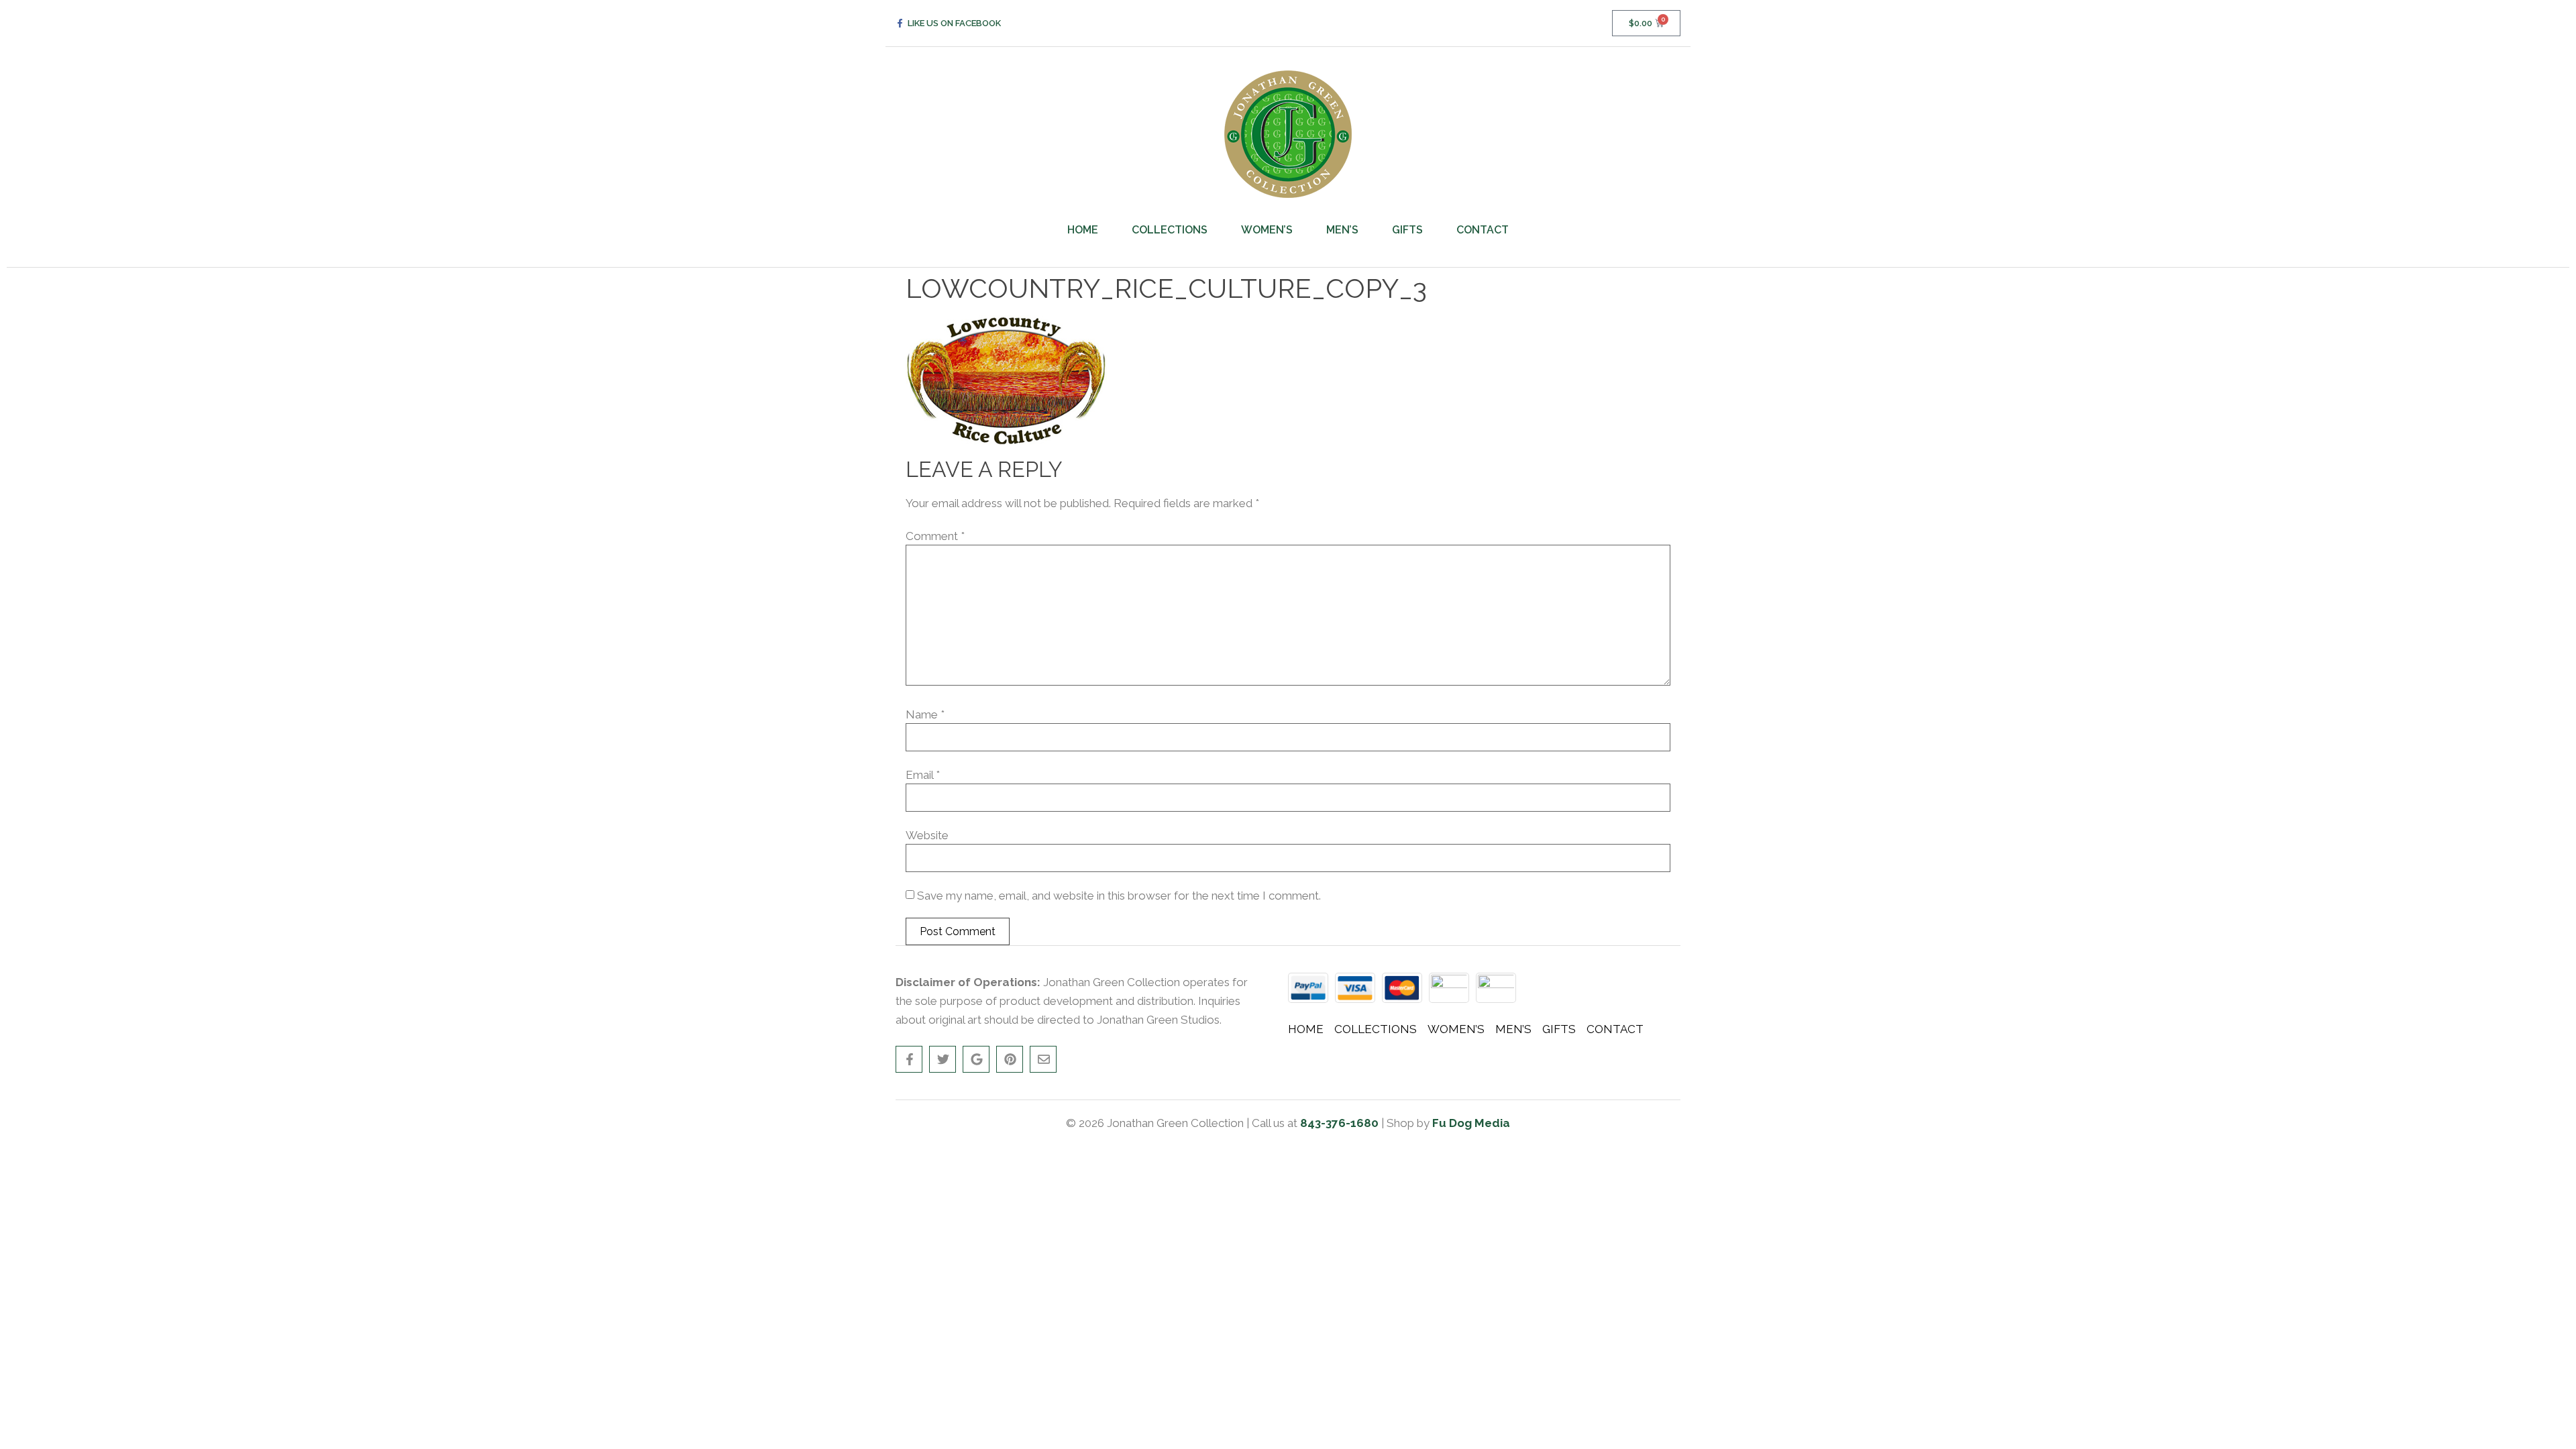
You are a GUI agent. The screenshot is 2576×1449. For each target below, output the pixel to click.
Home (1083, 230)
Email (923, 775)
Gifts (1407, 230)
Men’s (1342, 230)
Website (927, 836)
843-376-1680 (1339, 1123)
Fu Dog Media (1471, 1123)
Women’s (1267, 230)
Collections (1170, 230)
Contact (1483, 230)
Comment (935, 536)
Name (925, 715)
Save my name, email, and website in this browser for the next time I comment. (1119, 896)
